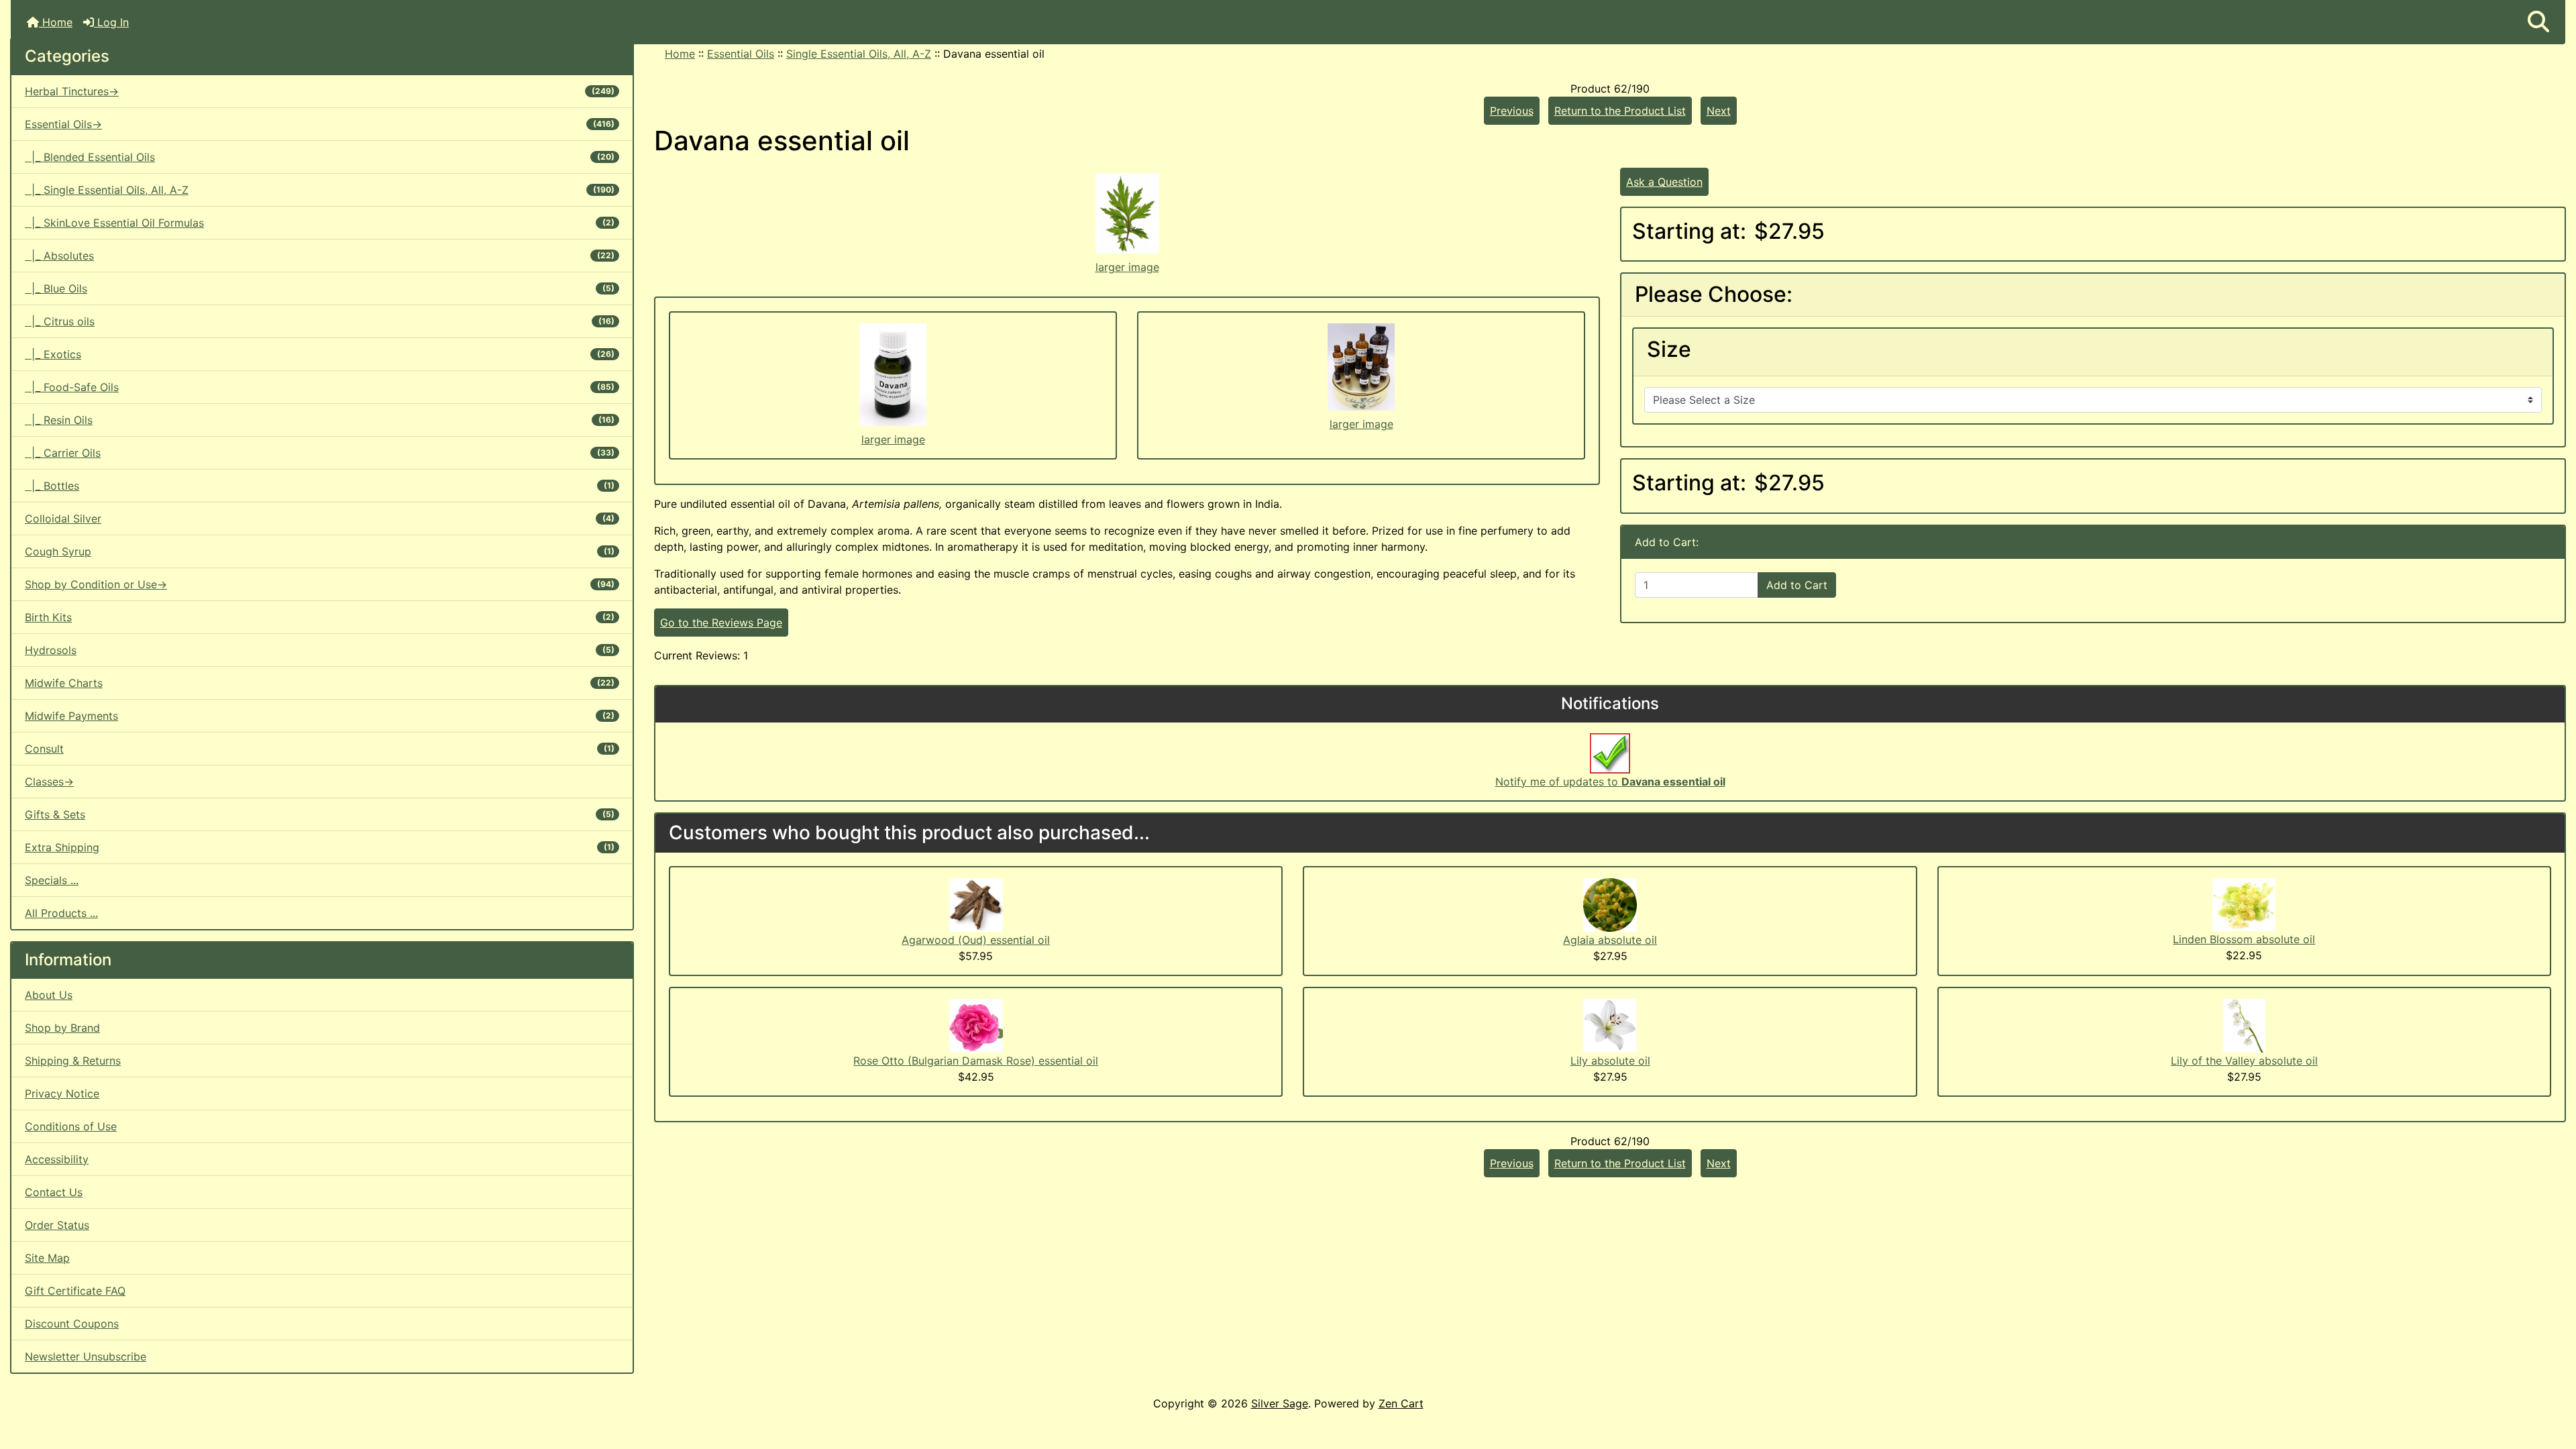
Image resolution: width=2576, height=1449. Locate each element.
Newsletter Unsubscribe (86, 1356)
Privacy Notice (62, 1093)
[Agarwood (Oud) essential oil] (976, 904)
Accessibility (57, 1159)
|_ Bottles (320, 486)
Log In (111, 22)
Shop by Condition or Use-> (320, 584)
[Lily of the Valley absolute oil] (2244, 1024)
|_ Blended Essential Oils (320, 157)
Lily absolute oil (1610, 1061)
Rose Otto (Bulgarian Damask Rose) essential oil (976, 1061)
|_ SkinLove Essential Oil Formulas (320, 223)
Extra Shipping (320, 847)
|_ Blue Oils (320, 288)
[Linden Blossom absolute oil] (2244, 904)
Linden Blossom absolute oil (2244, 939)
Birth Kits (320, 617)
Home (56, 22)
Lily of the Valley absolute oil (2244, 1061)
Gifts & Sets (320, 814)
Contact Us (54, 1192)
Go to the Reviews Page (721, 623)
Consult (320, 749)
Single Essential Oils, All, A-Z (859, 54)
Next (1719, 111)
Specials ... (52, 880)
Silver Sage (1280, 1403)
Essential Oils (741, 54)
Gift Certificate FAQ (75, 1291)
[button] (2538, 22)
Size (1669, 350)
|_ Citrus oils (320, 321)
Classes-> (49, 782)
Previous (1512, 111)
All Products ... (61, 913)
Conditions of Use (71, 1126)
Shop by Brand (62, 1028)
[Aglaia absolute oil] (1610, 904)
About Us (49, 995)
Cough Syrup (320, 551)
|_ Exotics (320, 354)
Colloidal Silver (320, 519)
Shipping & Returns (73, 1061)
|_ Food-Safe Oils (320, 387)
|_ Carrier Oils (320, 453)
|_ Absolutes (320, 256)
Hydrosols (320, 650)
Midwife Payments (320, 716)
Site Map (47, 1258)
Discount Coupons (72, 1324)
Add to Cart (1797, 585)
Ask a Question (1664, 182)
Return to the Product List (1620, 111)
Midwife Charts (320, 683)
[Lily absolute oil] (1610, 1024)
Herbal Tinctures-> (320, 91)
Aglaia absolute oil (1610, 940)
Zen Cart (1401, 1403)
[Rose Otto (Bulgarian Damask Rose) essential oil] (976, 1024)
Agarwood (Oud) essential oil (976, 940)
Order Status (57, 1225)
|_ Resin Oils (320, 420)
